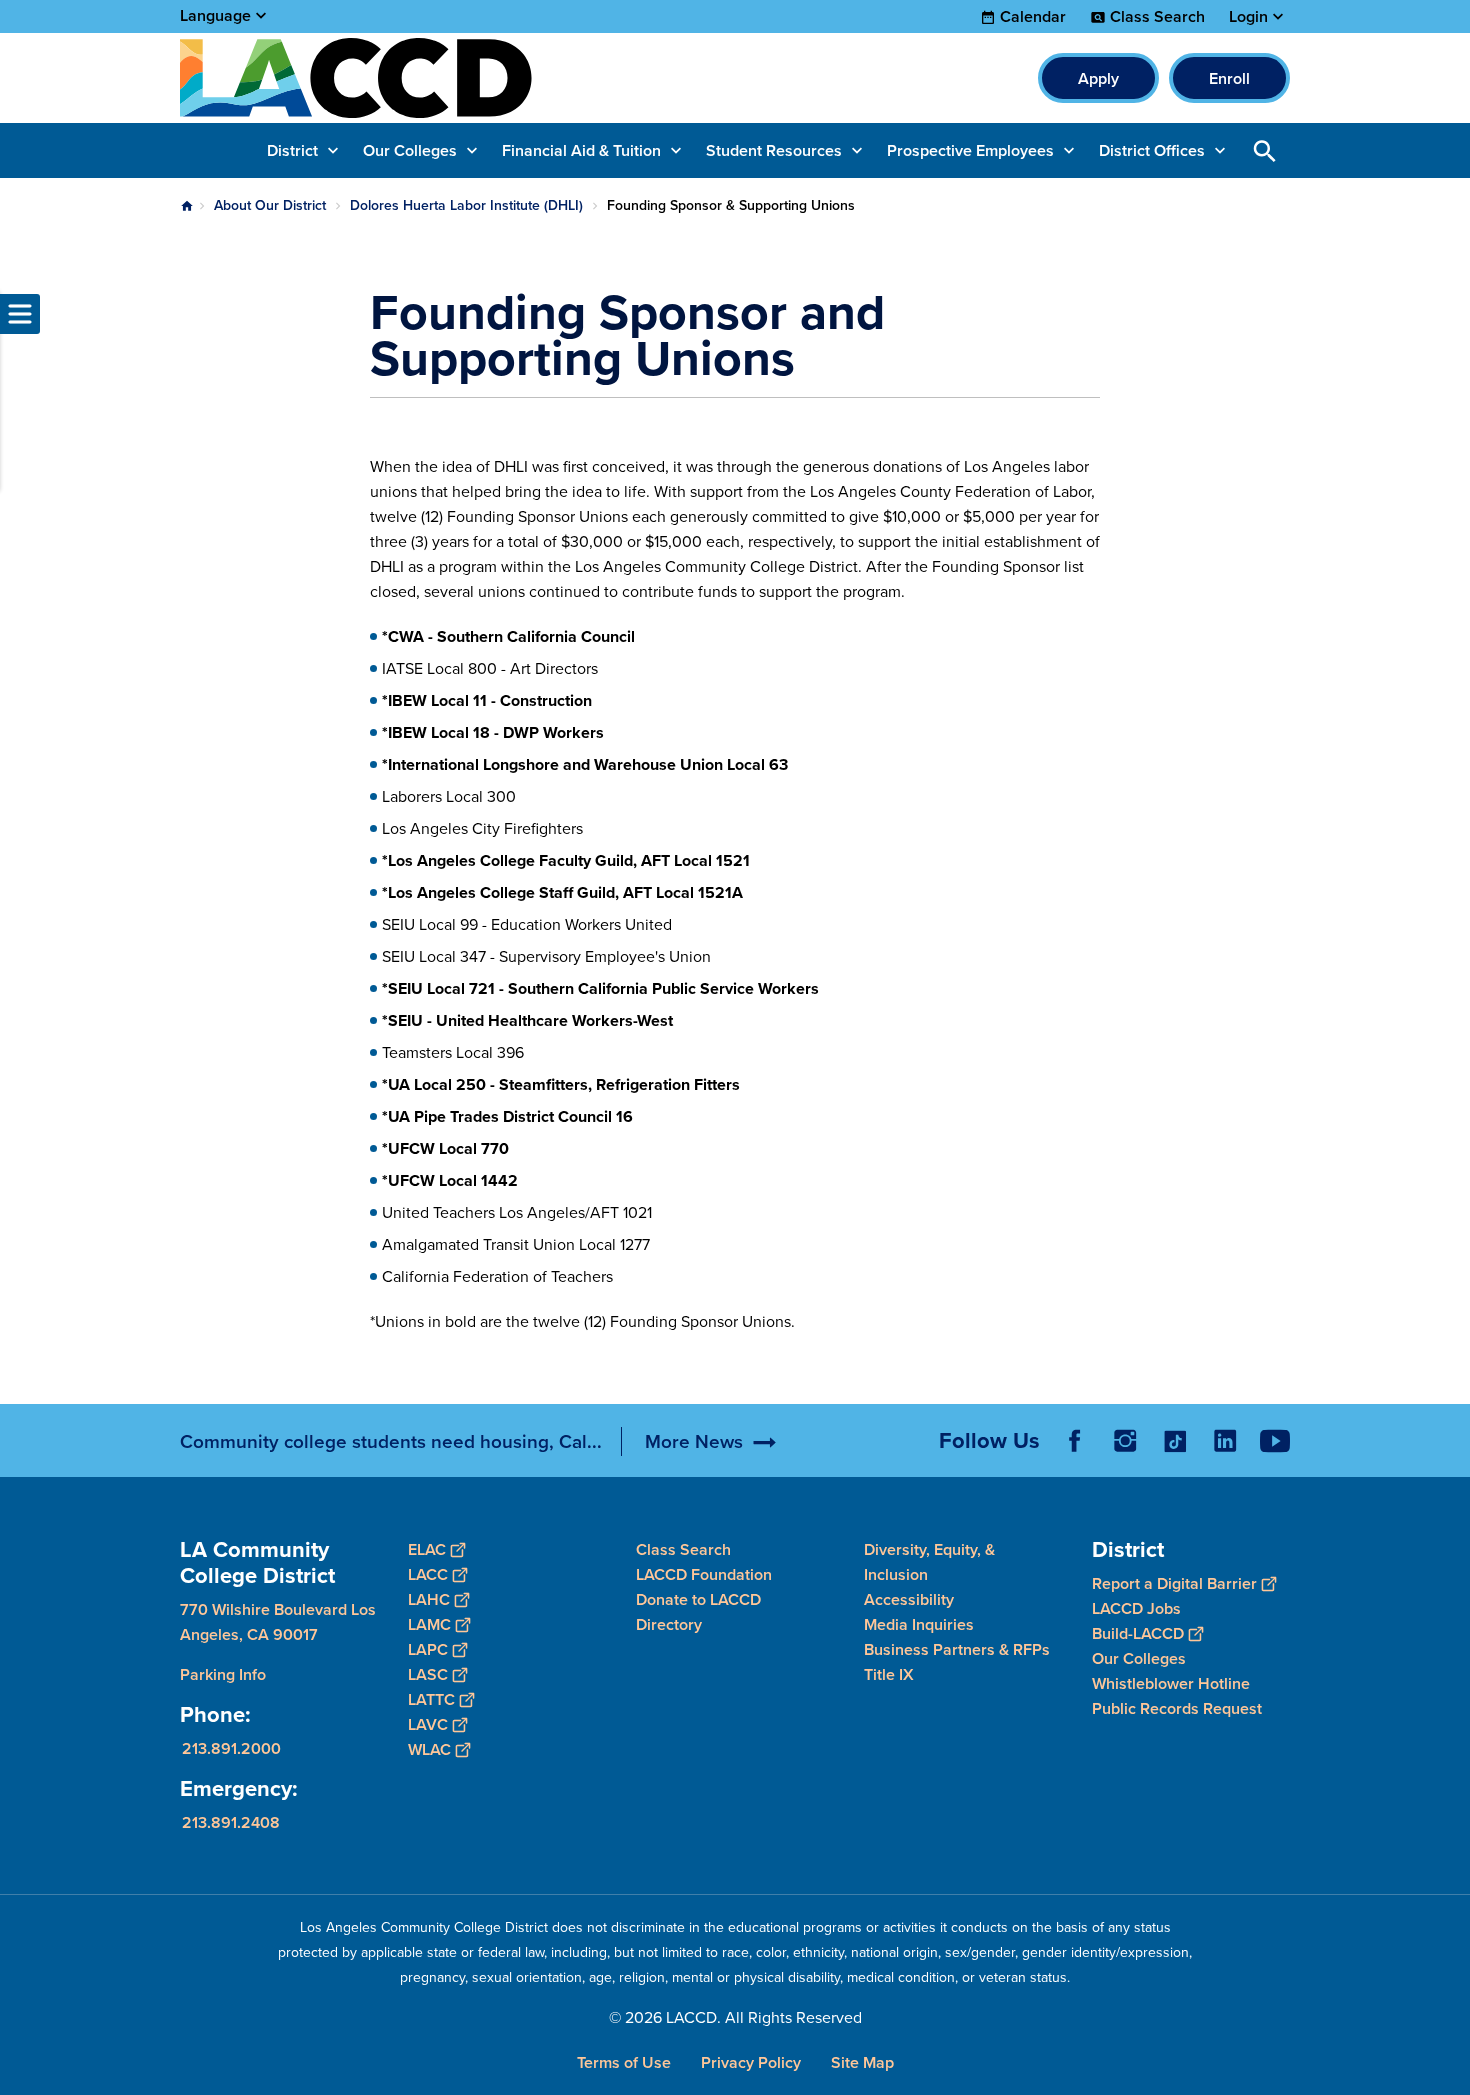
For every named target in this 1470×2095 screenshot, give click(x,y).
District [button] (292, 150)
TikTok (1175, 1441)
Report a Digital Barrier (1174, 1583)
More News (694, 1441)
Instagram (1125, 1441)
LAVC (428, 1724)
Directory (669, 1624)
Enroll (1229, 78)
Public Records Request (1177, 1708)
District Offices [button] (1152, 150)
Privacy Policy (751, 2062)
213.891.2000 (231, 1747)
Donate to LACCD (698, 1599)
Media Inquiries (919, 1624)
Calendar (1033, 17)
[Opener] (1450, 1457)
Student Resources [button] (774, 150)
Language (215, 15)
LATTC (431, 1699)
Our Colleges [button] (410, 150)
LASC (428, 1674)
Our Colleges (1139, 1658)
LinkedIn (1225, 1441)
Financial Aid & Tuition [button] (581, 150)
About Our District (270, 205)
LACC (428, 1574)
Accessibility (909, 1599)
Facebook (1075, 1441)
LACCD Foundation (704, 1574)
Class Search (1157, 17)
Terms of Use (624, 2062)
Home (187, 206)
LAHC (429, 1599)
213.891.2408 (231, 1821)
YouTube (1275, 1441)
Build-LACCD (1138, 1633)
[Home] (396, 78)
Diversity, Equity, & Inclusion (929, 1562)
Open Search (1265, 150)
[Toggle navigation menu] (20, 314)
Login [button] (1248, 17)
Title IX (889, 1674)
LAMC (429, 1624)
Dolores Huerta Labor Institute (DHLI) (466, 205)
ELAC (427, 1549)
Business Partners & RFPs (957, 1649)
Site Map (862, 2062)
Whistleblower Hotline (1171, 1683)
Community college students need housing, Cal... (391, 1441)
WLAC (429, 1749)
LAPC (428, 1649)
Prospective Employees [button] (970, 150)
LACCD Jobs (1136, 1608)
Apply (1098, 78)
